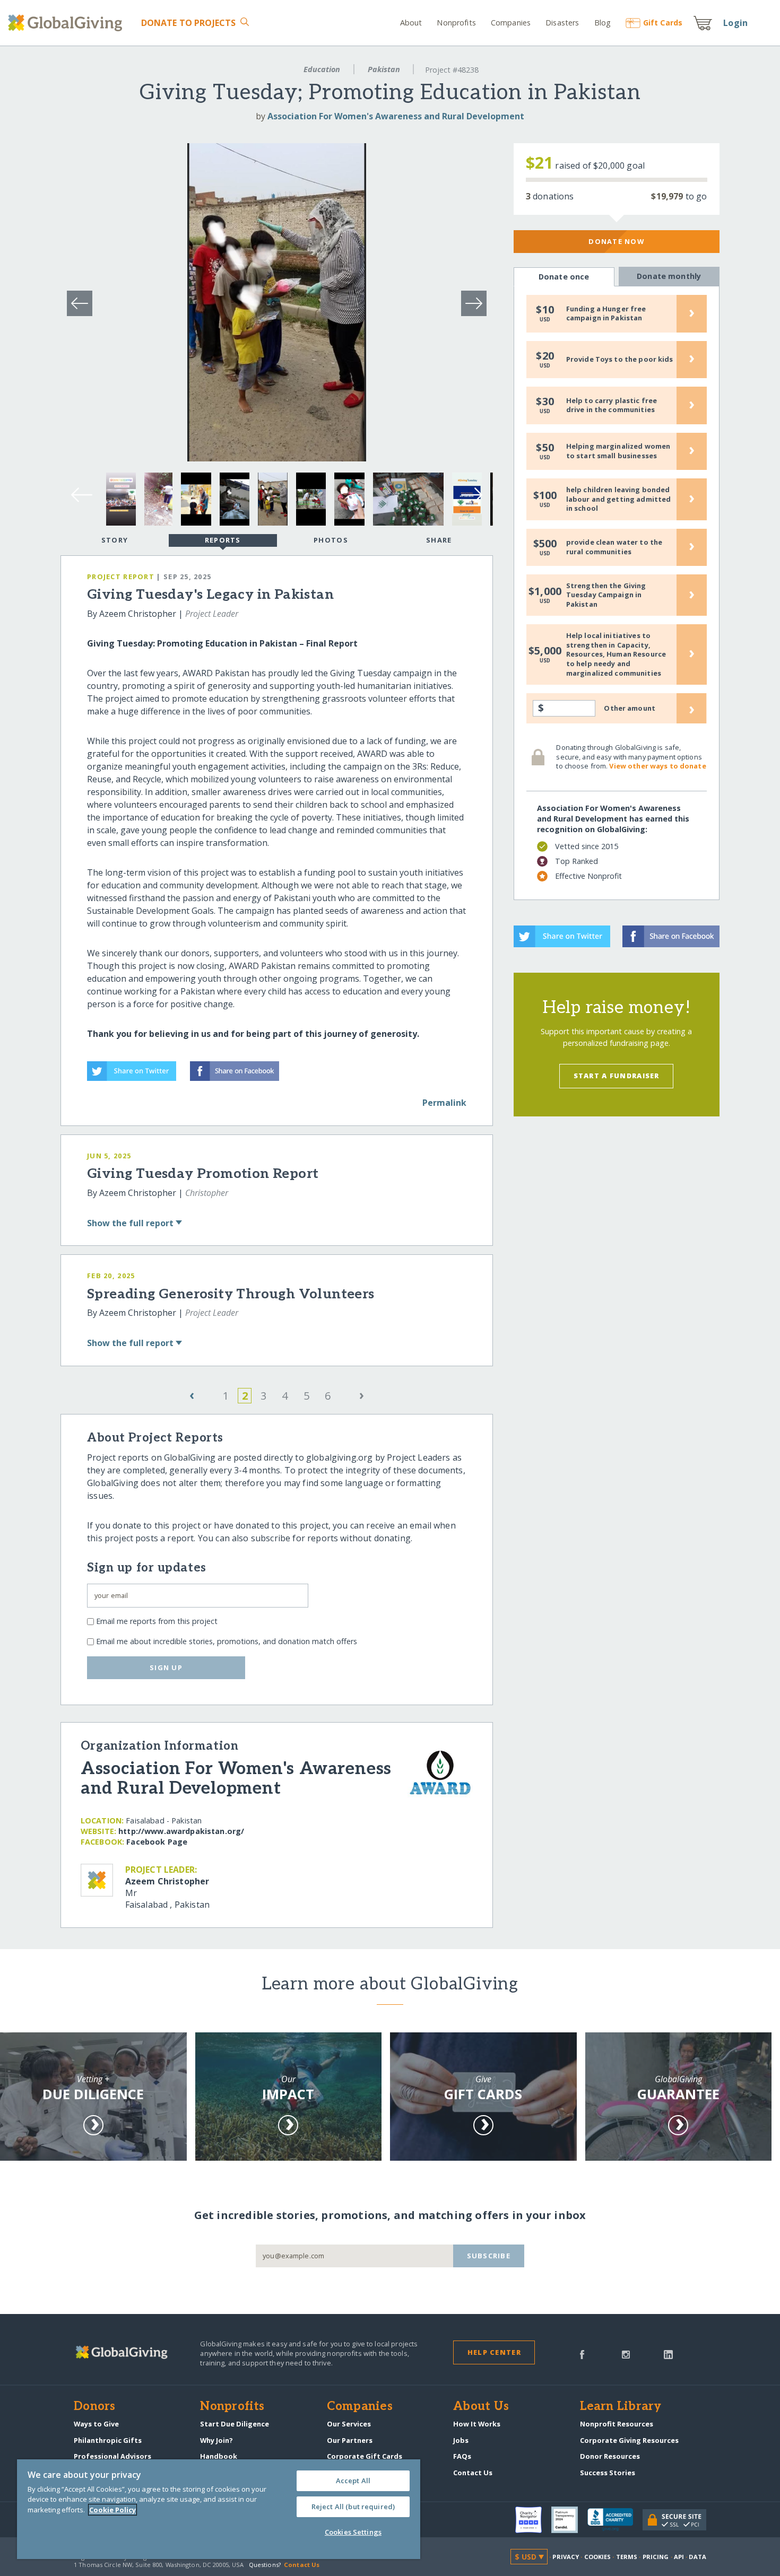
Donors (94, 2407)
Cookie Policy (112, 2510)
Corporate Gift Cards (365, 2456)
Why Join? (216, 2440)
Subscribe (489, 2256)
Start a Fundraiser (617, 1076)
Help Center (494, 2352)
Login (735, 23)
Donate (189, 23)
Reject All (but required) (353, 2507)
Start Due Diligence (235, 2424)
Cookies (598, 2557)
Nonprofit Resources (617, 2424)
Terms (627, 2557)
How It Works (477, 2424)
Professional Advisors (112, 2456)
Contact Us (473, 2473)
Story (115, 540)
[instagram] (626, 2354)
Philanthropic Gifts (108, 2440)
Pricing (656, 2557)
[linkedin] (668, 2354)
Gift (663, 23)
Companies (511, 23)
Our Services (349, 2424)
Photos (331, 540)
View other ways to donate (657, 766)
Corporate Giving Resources (629, 2440)
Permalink (444, 1103)
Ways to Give (96, 2424)
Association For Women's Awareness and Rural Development (396, 116)
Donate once (564, 277)
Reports (223, 540)
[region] (219, 2509)
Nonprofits (456, 23)
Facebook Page (157, 1842)
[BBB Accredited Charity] (615, 2520)
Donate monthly (669, 276)
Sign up (166, 1667)
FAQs (462, 2456)
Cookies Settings (353, 2532)
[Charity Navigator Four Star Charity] (533, 2520)
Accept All (353, 2481)
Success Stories (608, 2473)
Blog (603, 23)
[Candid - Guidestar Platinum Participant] (569, 2520)
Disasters (562, 23)
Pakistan (384, 69)
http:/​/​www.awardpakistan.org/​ (181, 1831)
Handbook (219, 2456)
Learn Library (621, 2407)
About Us (481, 2407)
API (679, 2557)
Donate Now (616, 241)
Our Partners (350, 2440)
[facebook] (582, 2354)
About (411, 23)
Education (322, 69)
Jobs (461, 2440)
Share (439, 540)
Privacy (566, 2557)
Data (697, 2557)
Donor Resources (610, 2456)
